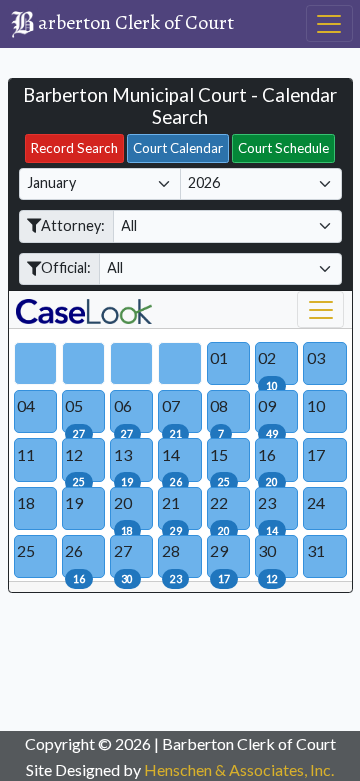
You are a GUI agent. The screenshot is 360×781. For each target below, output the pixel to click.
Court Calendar (178, 148)
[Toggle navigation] (329, 23)
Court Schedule (283, 148)
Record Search (74, 148)
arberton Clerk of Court (23, 24)
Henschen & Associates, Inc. (239, 769)
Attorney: (73, 225)
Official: (66, 267)
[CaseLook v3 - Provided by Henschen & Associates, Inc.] (31, 310)
